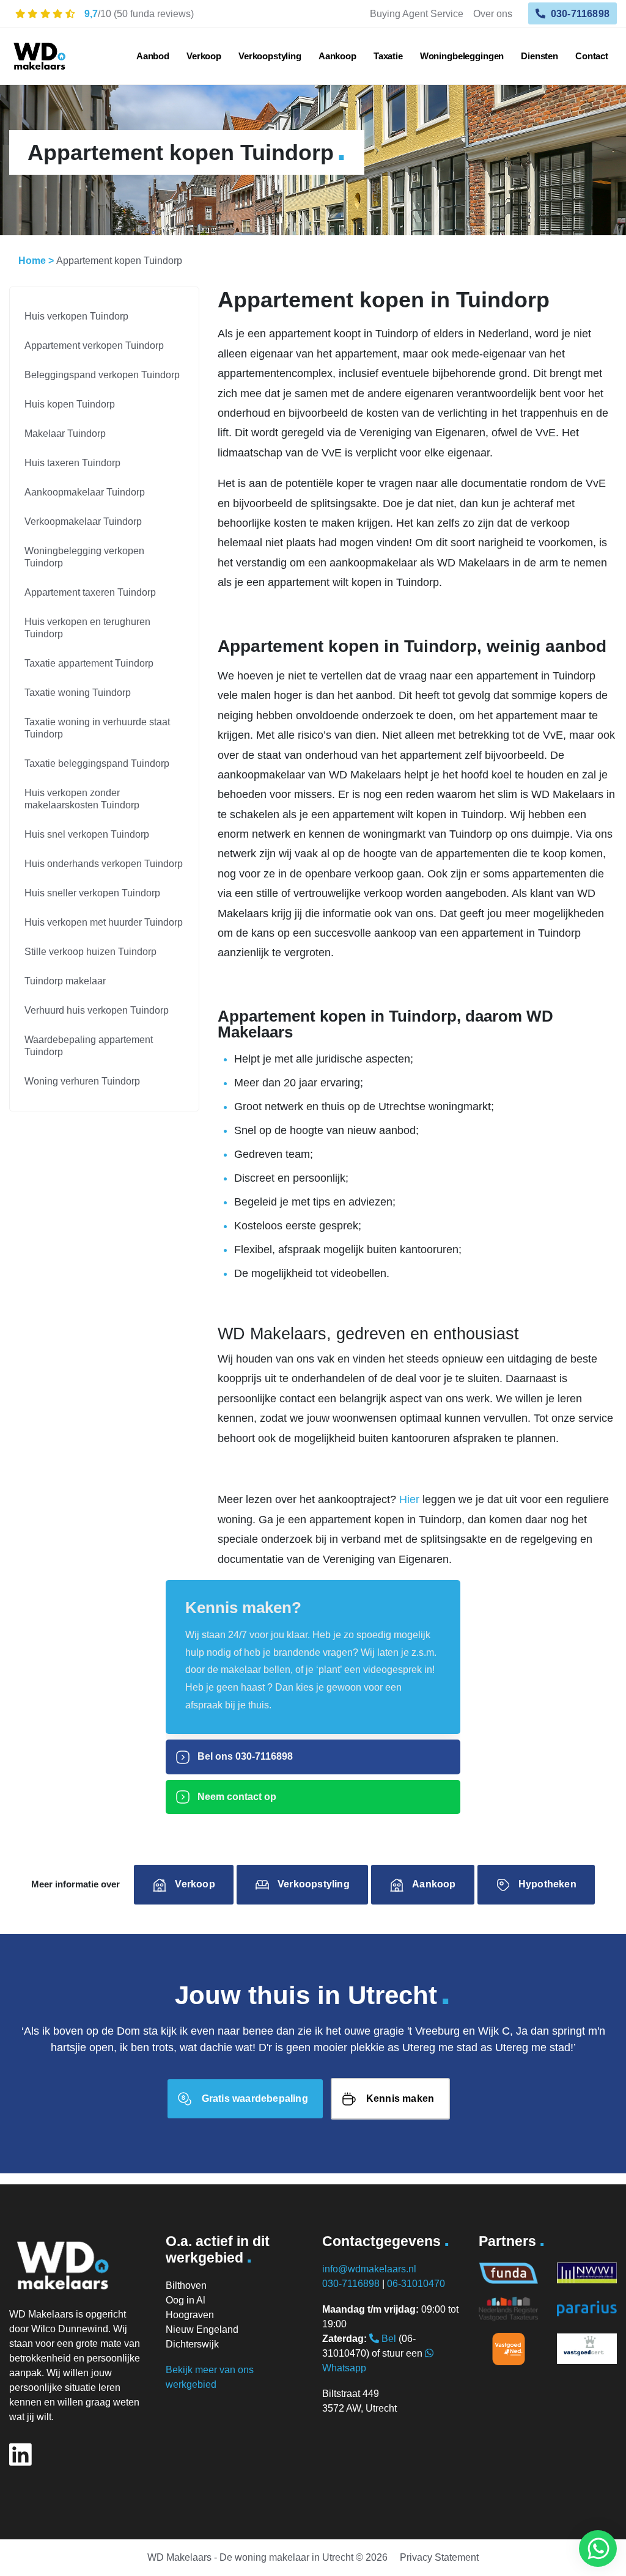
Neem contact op (236, 1797)
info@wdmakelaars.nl (369, 2269)
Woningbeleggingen (462, 56)
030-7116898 (579, 13)
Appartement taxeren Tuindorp (90, 592)
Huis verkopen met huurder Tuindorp (104, 922)
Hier (409, 1499)
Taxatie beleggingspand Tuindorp (97, 763)
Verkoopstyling (270, 56)
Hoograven (190, 2315)
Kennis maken (400, 2098)
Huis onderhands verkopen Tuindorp (104, 864)
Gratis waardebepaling (255, 2098)
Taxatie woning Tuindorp (78, 693)
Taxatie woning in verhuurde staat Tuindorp (97, 728)
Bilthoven (186, 2285)
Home (32, 261)
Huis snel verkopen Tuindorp (87, 834)
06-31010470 (416, 2284)
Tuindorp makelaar (65, 981)
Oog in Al (186, 2300)
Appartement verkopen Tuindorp (94, 346)
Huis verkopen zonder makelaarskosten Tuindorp (82, 799)
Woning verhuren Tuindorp (82, 1081)
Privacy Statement (439, 2557)
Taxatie (388, 56)
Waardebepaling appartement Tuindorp (89, 1046)
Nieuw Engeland (202, 2329)
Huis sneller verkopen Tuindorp (92, 893)
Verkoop (204, 56)
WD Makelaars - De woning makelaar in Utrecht (250, 2557)
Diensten (539, 56)
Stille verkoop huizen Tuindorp (90, 952)
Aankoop (337, 56)
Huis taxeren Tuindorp (72, 463)
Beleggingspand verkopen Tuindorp (102, 375)
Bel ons (244, 1756)
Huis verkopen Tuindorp (76, 316)
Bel (388, 2339)
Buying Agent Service (417, 13)
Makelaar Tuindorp (65, 434)
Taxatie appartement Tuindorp (89, 663)
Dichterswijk (192, 2344)
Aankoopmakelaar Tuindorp (85, 492)
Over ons (493, 13)
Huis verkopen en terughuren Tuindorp (87, 628)
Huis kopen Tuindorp (70, 404)
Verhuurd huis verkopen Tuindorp (97, 1010)
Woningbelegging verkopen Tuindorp (84, 557)
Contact (592, 56)
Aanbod (153, 56)
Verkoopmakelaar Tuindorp (83, 521)
